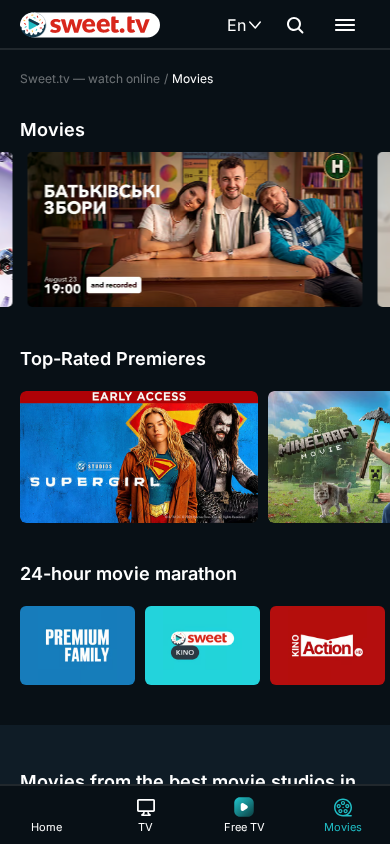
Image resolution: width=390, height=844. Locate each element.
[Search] (295, 25)
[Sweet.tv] (90, 25)
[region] (195, 229)
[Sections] (345, 25)
